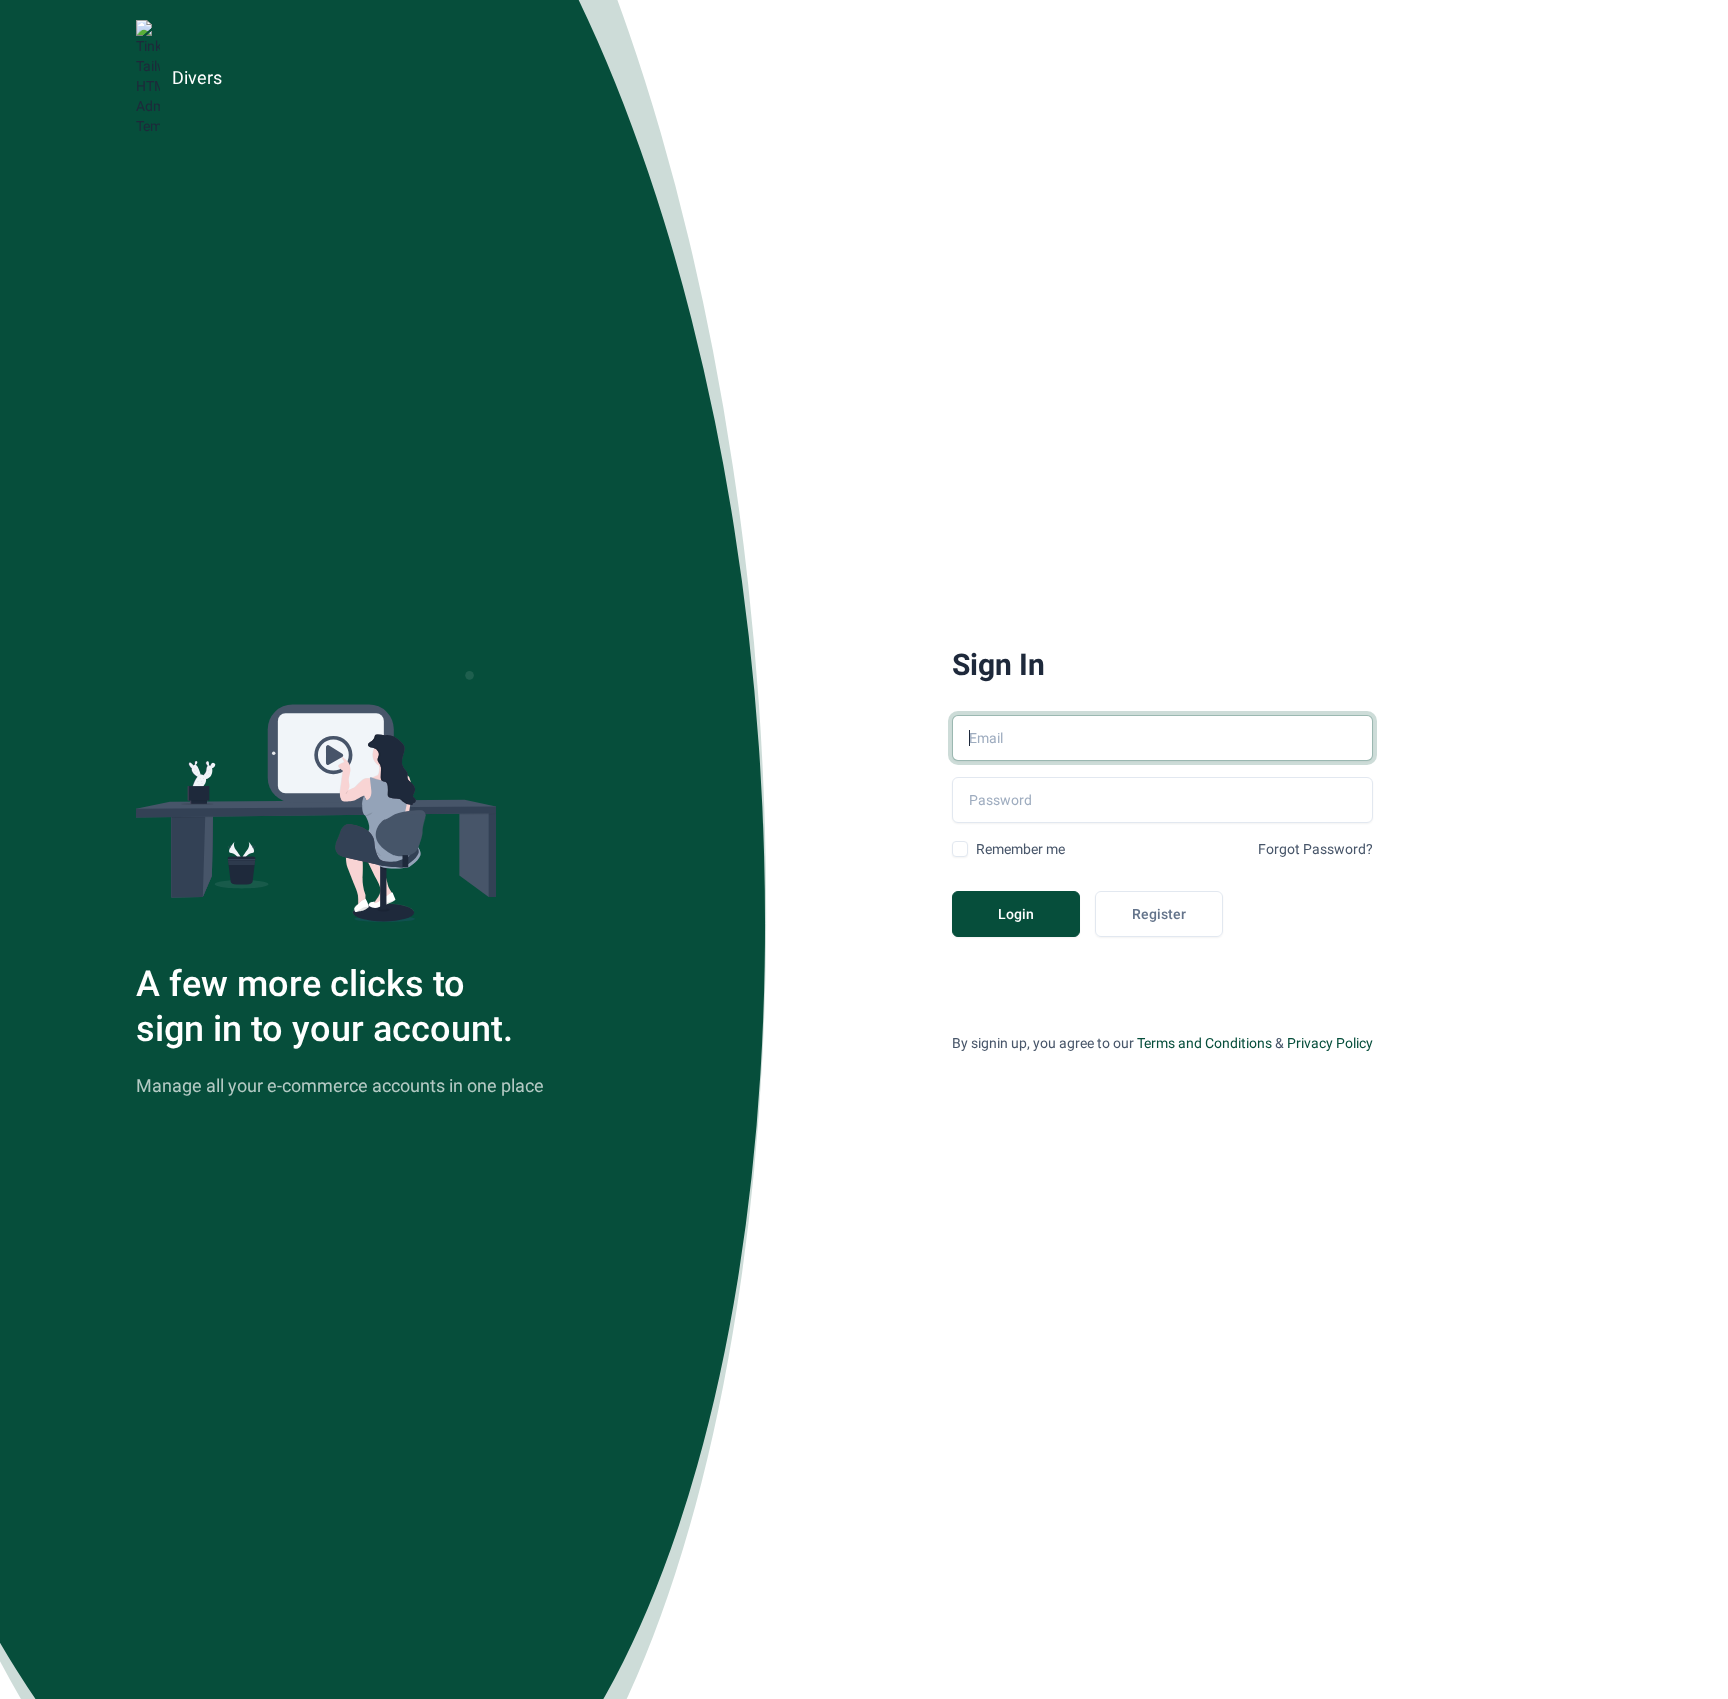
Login (1016, 914)
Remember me (1020, 849)
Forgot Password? (1315, 849)
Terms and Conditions (1204, 1043)
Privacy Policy (1330, 1043)
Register (1159, 914)
